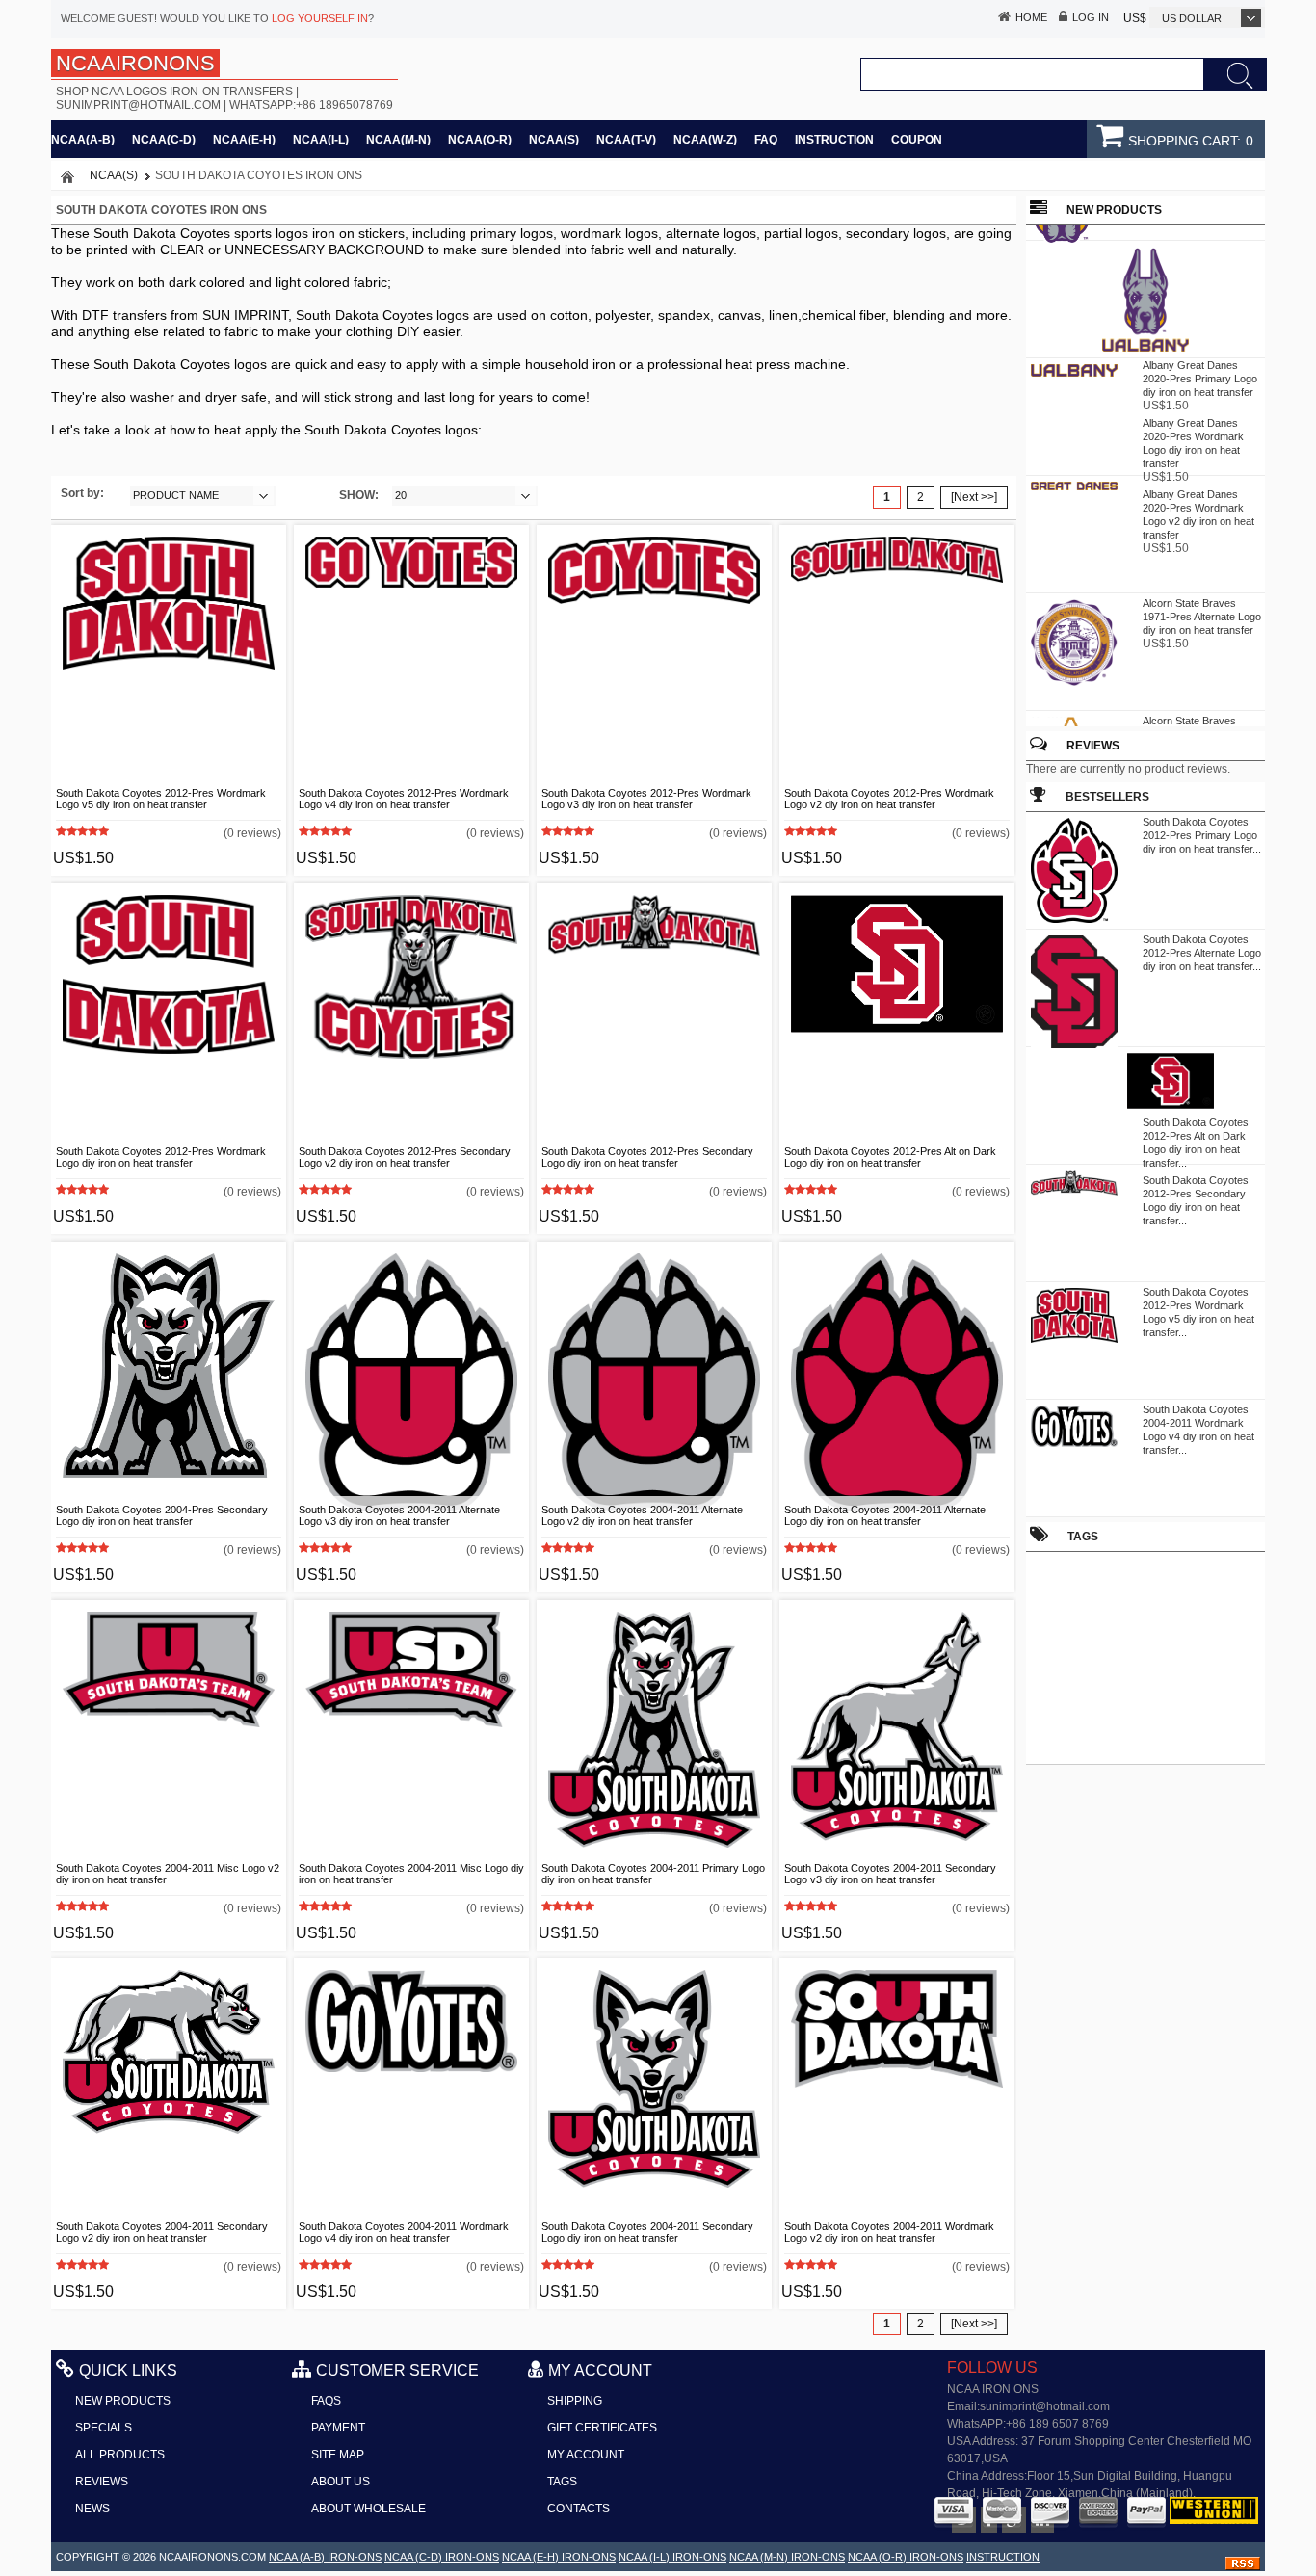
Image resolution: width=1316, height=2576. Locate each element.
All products (120, 2455)
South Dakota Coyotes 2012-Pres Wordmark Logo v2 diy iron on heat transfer (889, 799)
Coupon (917, 140)
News (92, 2509)
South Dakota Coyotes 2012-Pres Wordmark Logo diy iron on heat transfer (161, 1157)
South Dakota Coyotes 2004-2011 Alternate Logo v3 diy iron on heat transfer (399, 1515)
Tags (562, 2482)
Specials (104, 2428)
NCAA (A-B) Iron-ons (325, 2557)
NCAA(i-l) (321, 140)
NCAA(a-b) (83, 140)
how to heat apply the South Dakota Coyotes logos (324, 430)
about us (341, 2482)
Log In (1091, 17)
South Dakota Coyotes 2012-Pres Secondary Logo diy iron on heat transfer (647, 1157)
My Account (586, 2455)
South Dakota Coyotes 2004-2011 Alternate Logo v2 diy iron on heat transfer (642, 1515)
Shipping (575, 2401)
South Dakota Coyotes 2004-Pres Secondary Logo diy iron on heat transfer (162, 1515)
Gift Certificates (602, 2428)
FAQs (326, 2401)
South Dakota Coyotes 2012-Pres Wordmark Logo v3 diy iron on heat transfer (646, 799)
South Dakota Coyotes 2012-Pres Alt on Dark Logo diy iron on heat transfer (890, 1157)
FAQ (766, 140)
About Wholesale (368, 2509)
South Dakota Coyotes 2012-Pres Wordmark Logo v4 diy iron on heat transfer (404, 799)
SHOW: (359, 495)
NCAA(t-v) (626, 140)
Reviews (1093, 746)
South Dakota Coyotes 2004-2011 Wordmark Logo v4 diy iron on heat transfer (404, 2232)
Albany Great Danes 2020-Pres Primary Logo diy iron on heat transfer (1200, 371)
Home (1031, 17)
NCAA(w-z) (705, 140)
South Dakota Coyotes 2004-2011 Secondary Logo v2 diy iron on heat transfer (162, 2232)
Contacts (579, 2509)
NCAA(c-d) (164, 140)
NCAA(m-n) (398, 140)
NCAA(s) (554, 140)
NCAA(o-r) (480, 140)
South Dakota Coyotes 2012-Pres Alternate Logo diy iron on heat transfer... (1202, 953)
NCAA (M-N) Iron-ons (787, 2557)
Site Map (338, 2455)
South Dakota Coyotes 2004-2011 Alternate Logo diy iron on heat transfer (885, 1515)
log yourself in (320, 18)
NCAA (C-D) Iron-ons (442, 2557)
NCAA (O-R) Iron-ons (906, 2557)
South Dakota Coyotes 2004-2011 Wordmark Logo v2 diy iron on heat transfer (889, 2232)
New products (123, 2401)
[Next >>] (974, 497)
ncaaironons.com (212, 2557)
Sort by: (82, 493)
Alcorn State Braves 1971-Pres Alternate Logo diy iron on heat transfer (1202, 609)
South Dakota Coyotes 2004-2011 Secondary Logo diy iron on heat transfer (647, 2232)
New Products (1114, 210)
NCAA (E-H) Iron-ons (559, 2557)
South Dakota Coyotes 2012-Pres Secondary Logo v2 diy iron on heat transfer (405, 1157)
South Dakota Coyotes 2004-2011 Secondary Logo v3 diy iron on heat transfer (890, 1874)
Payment (338, 2428)
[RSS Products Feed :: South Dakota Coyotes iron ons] (1243, 2566)
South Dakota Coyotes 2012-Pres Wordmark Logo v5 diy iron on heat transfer (161, 799)
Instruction (834, 140)
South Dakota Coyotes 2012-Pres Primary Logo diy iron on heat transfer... (1202, 835)
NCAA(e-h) (244, 140)
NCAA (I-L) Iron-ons (672, 2557)
